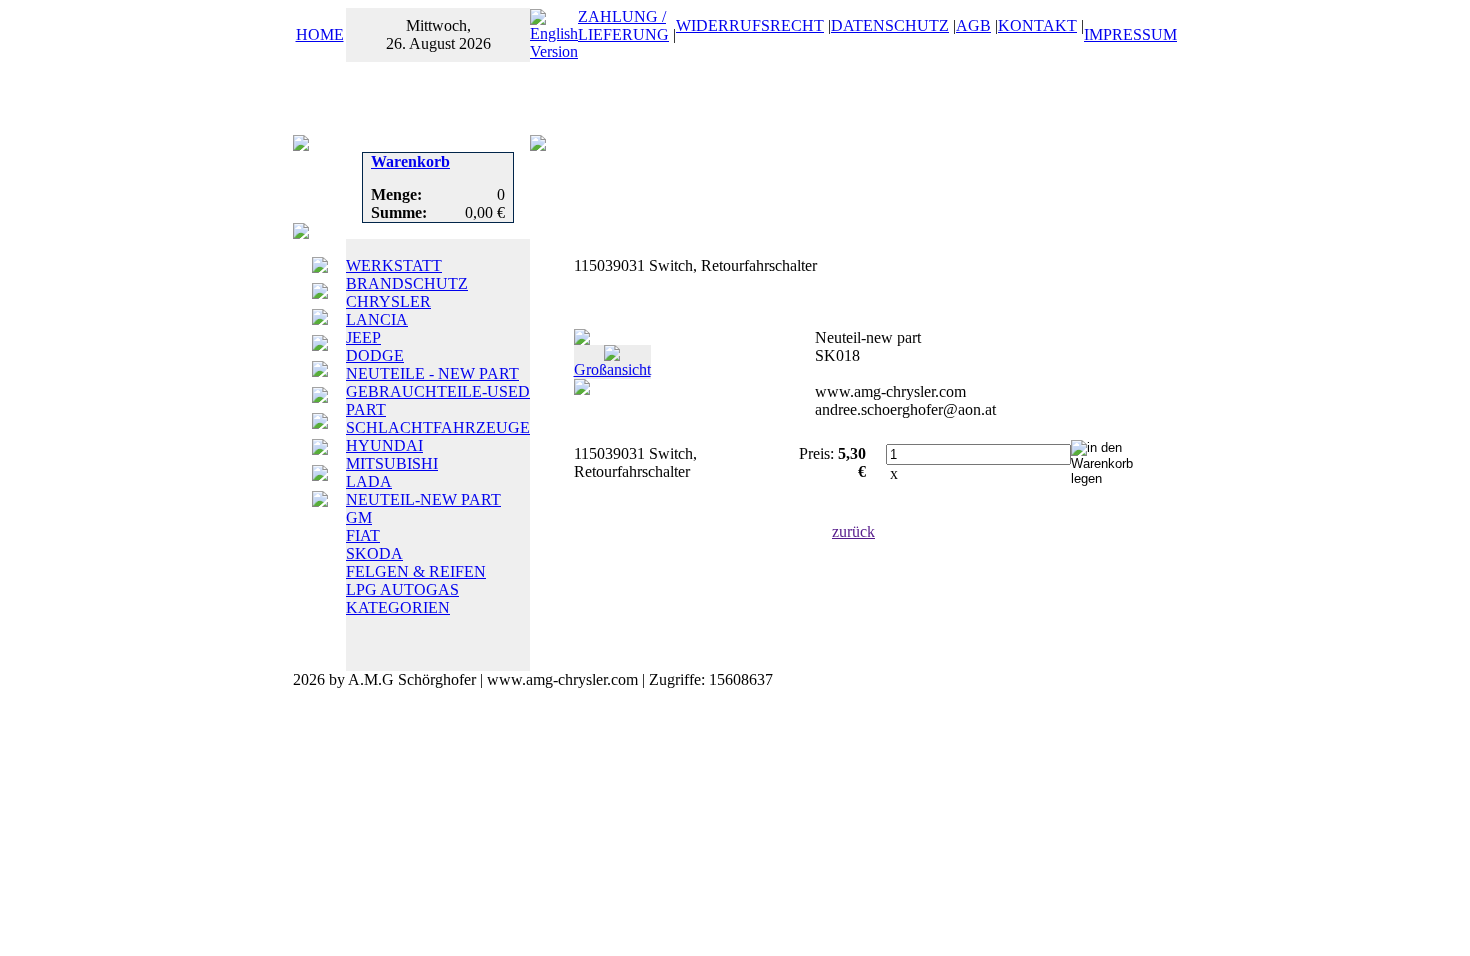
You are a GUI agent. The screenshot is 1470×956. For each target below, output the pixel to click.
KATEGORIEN (398, 607)
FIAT (363, 535)
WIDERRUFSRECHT (750, 25)
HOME (320, 34)
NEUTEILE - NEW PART (432, 373)
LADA (369, 481)
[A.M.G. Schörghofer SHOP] (538, 145)
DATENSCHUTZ (890, 25)
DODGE (375, 355)
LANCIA (377, 319)
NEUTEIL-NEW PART (423, 499)
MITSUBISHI (392, 463)
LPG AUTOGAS (402, 589)
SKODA (374, 553)
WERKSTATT (394, 265)
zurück (853, 531)
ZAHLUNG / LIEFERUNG (623, 25)
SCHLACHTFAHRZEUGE (438, 427)
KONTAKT (1037, 25)
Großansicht (612, 369)
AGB (973, 25)
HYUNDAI (384, 445)
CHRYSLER (388, 301)
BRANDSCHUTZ (407, 283)
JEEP (363, 337)
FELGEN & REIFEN (416, 571)
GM (359, 517)
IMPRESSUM (1130, 34)
